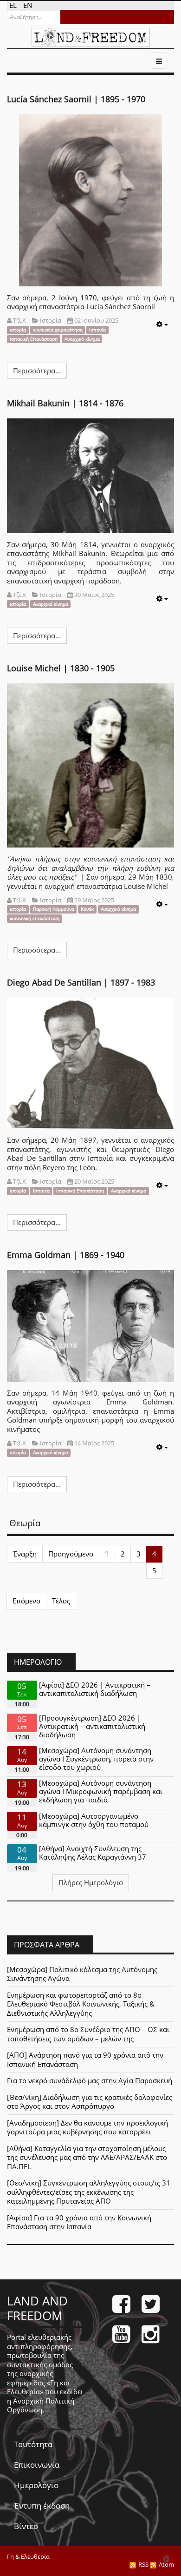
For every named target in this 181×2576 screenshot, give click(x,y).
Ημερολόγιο (36, 2485)
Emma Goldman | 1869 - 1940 (66, 1255)
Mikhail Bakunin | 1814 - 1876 (65, 403)
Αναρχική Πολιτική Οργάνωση (41, 2405)
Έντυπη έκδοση (42, 2506)
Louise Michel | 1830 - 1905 (61, 668)
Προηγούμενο (71, 1554)
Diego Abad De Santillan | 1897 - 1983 (81, 982)
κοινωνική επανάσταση (35, 918)
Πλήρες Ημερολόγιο (91, 1882)
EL (14, 5)
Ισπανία (97, 330)
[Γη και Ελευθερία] (91, 37)
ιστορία (18, 330)
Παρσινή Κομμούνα (54, 909)
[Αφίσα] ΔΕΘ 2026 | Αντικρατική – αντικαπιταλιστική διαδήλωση (95, 1689)
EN (28, 5)
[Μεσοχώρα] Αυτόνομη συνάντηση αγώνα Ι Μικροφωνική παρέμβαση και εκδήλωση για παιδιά (101, 1791)
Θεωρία (25, 1523)
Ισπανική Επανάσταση (34, 339)
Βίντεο (26, 2526)
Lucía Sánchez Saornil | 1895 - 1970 (76, 99)
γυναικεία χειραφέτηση (58, 330)
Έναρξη (25, 1554)
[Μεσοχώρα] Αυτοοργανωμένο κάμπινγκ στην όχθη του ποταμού (94, 1820)
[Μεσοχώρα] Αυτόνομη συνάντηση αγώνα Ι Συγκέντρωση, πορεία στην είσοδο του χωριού (96, 1759)
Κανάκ (87, 909)
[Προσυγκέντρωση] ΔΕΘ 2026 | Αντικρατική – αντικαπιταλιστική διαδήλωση (92, 1726)
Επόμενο (26, 1601)
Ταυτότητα (33, 2444)
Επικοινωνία (37, 2465)
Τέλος (61, 1601)
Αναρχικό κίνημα (82, 339)
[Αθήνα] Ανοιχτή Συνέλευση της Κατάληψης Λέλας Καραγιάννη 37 (93, 1853)
